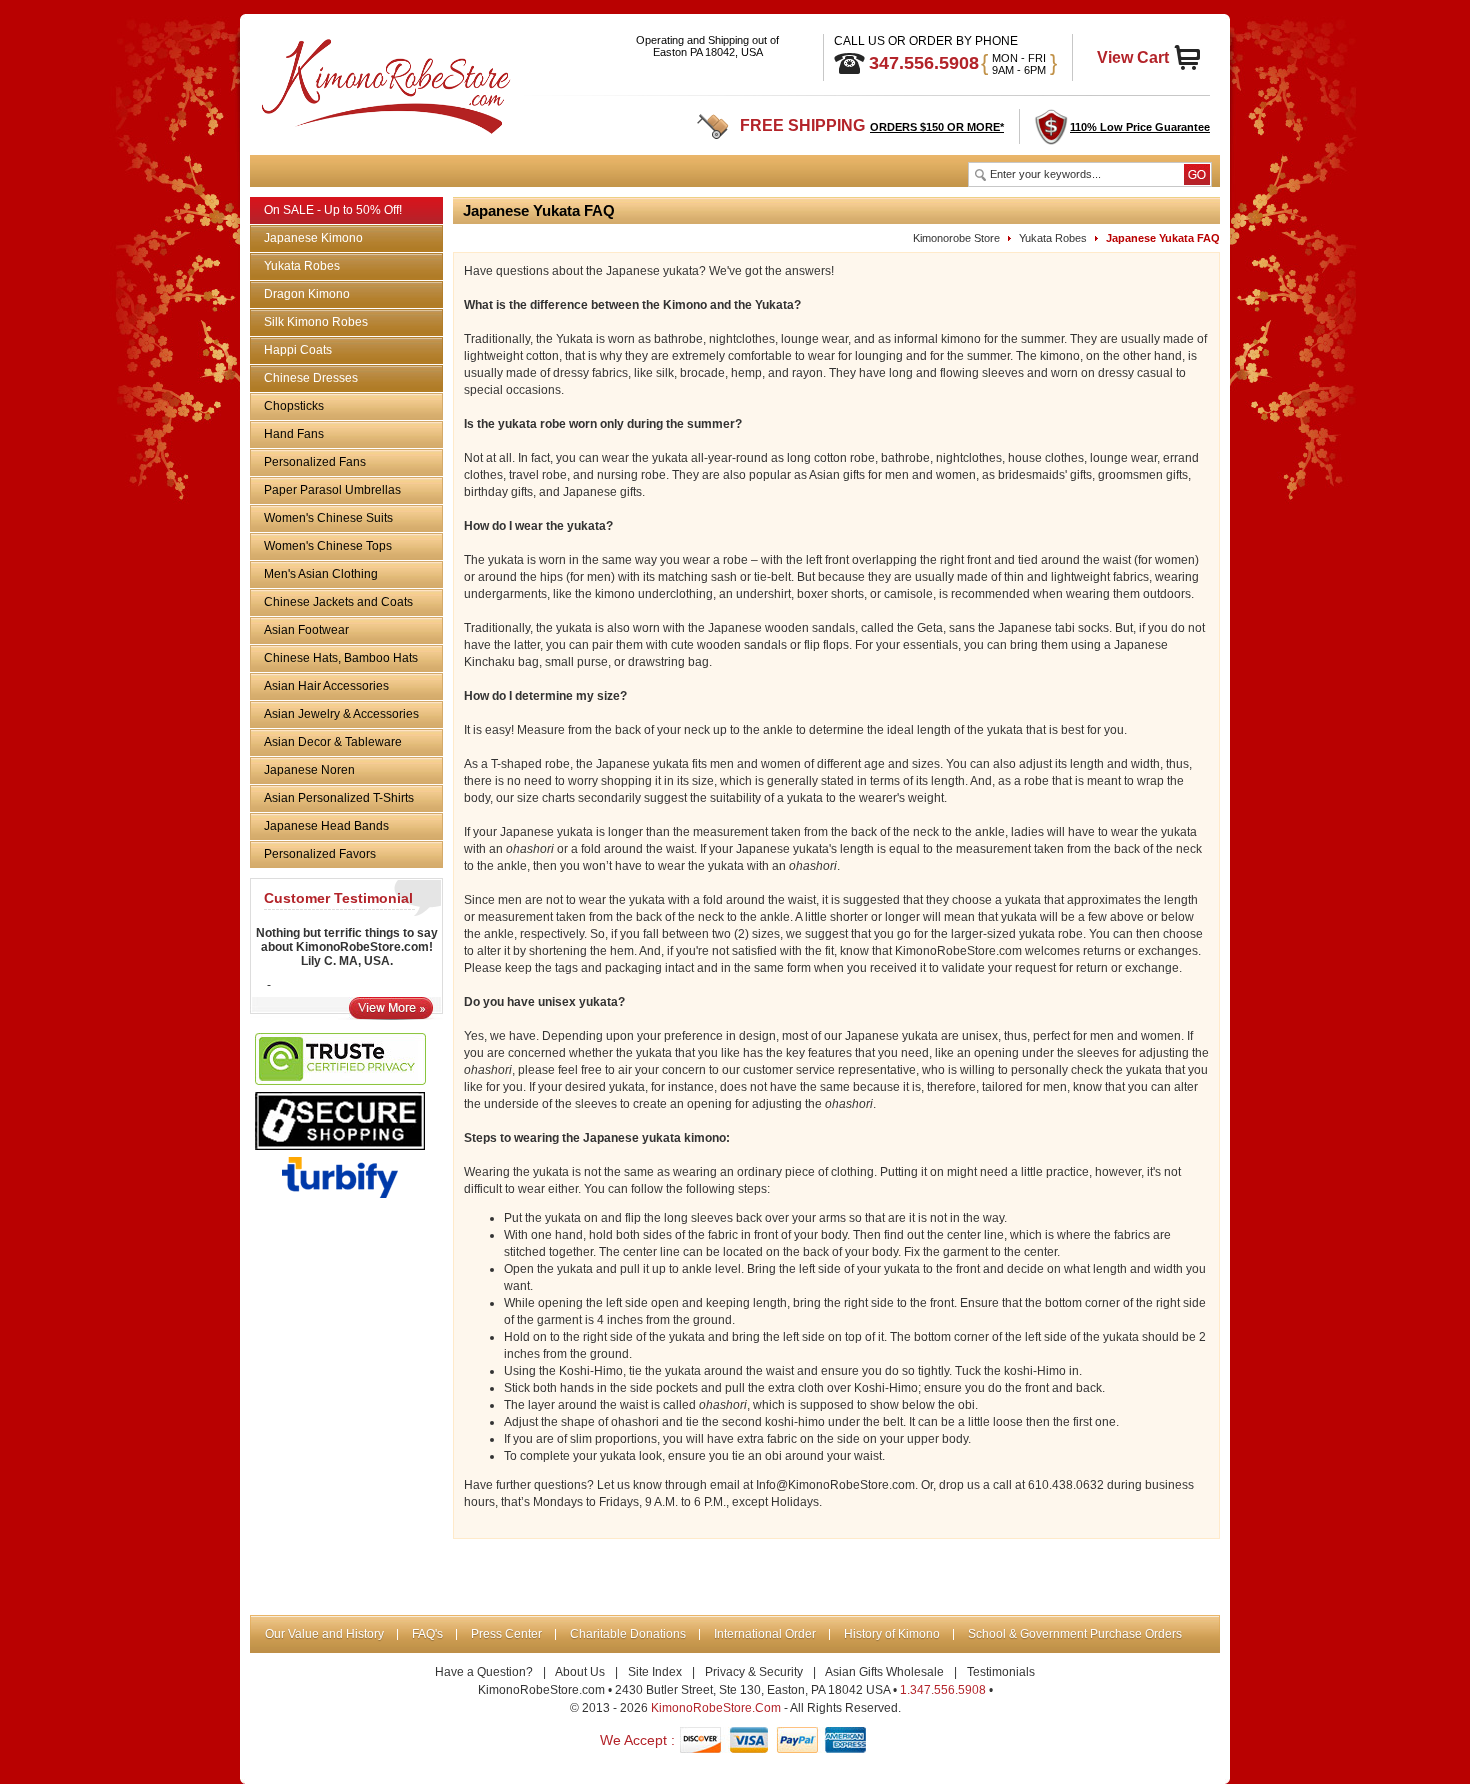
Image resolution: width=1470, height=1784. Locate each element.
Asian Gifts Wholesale (884, 1672)
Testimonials (1001, 1672)
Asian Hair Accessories (326, 686)
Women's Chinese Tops (328, 546)
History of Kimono (892, 1634)
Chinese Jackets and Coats (338, 602)
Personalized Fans (315, 462)
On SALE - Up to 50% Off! (333, 210)
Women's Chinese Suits (328, 518)
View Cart (1133, 57)
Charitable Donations (628, 1634)
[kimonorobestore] (383, 82)
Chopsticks (294, 406)
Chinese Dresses (311, 378)
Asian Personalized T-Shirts (339, 798)
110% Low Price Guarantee (1140, 127)
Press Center (506, 1634)
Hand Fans (294, 434)
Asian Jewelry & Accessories (341, 714)
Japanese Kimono (313, 238)
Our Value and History (324, 1634)
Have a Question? (484, 1672)
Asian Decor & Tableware (333, 742)
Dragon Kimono (307, 294)
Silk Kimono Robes (316, 322)
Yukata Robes (302, 266)
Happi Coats (298, 350)
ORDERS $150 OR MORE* (937, 127)
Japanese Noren (309, 770)
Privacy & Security (754, 1672)
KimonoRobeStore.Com (716, 1708)
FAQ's (427, 1634)
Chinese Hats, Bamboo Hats (341, 658)
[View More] (391, 1015)
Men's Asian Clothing (321, 574)
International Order (765, 1634)
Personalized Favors (320, 854)
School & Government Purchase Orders (1075, 1634)
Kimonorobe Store (956, 238)
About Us (580, 1672)
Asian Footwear (306, 630)
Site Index (655, 1672)
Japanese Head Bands (326, 826)
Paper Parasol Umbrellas (332, 490)
